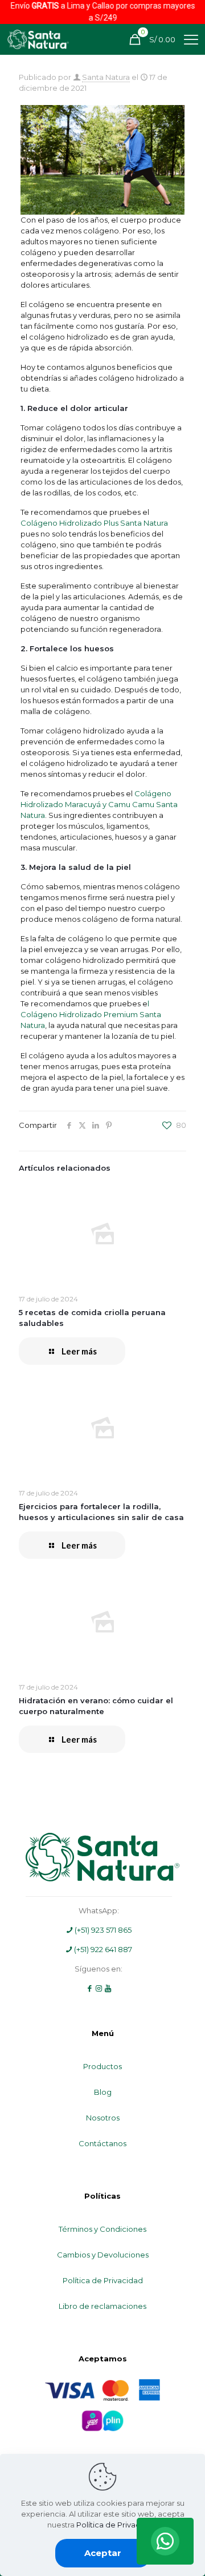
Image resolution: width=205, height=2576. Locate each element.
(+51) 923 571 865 (102, 1930)
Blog (103, 2092)
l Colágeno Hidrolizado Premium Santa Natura (91, 1014)
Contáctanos (102, 2143)
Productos (102, 2066)
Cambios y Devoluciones (103, 2255)
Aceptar (103, 2553)
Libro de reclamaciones (102, 2306)
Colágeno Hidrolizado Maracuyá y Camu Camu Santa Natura (99, 804)
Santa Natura (106, 77)
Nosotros (103, 2118)
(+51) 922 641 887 (102, 1949)
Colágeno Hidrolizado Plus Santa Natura (94, 523)
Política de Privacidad (103, 2280)
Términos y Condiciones (102, 2229)
